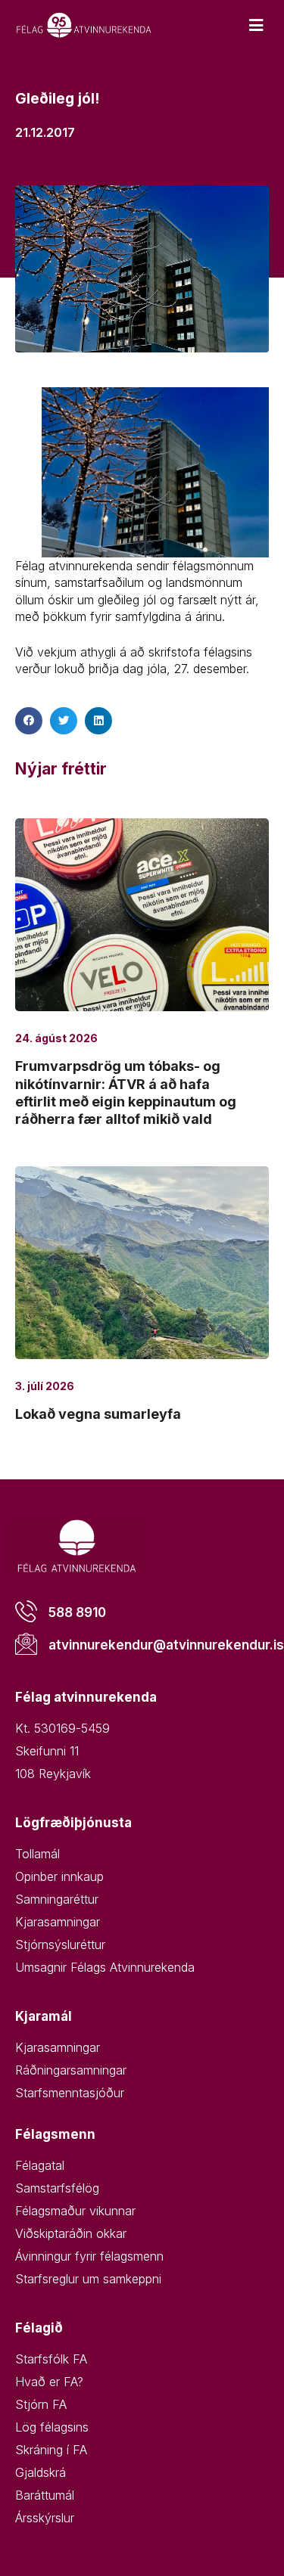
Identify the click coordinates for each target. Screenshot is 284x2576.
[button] (29, 721)
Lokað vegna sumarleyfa (98, 1414)
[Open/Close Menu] (256, 25)
